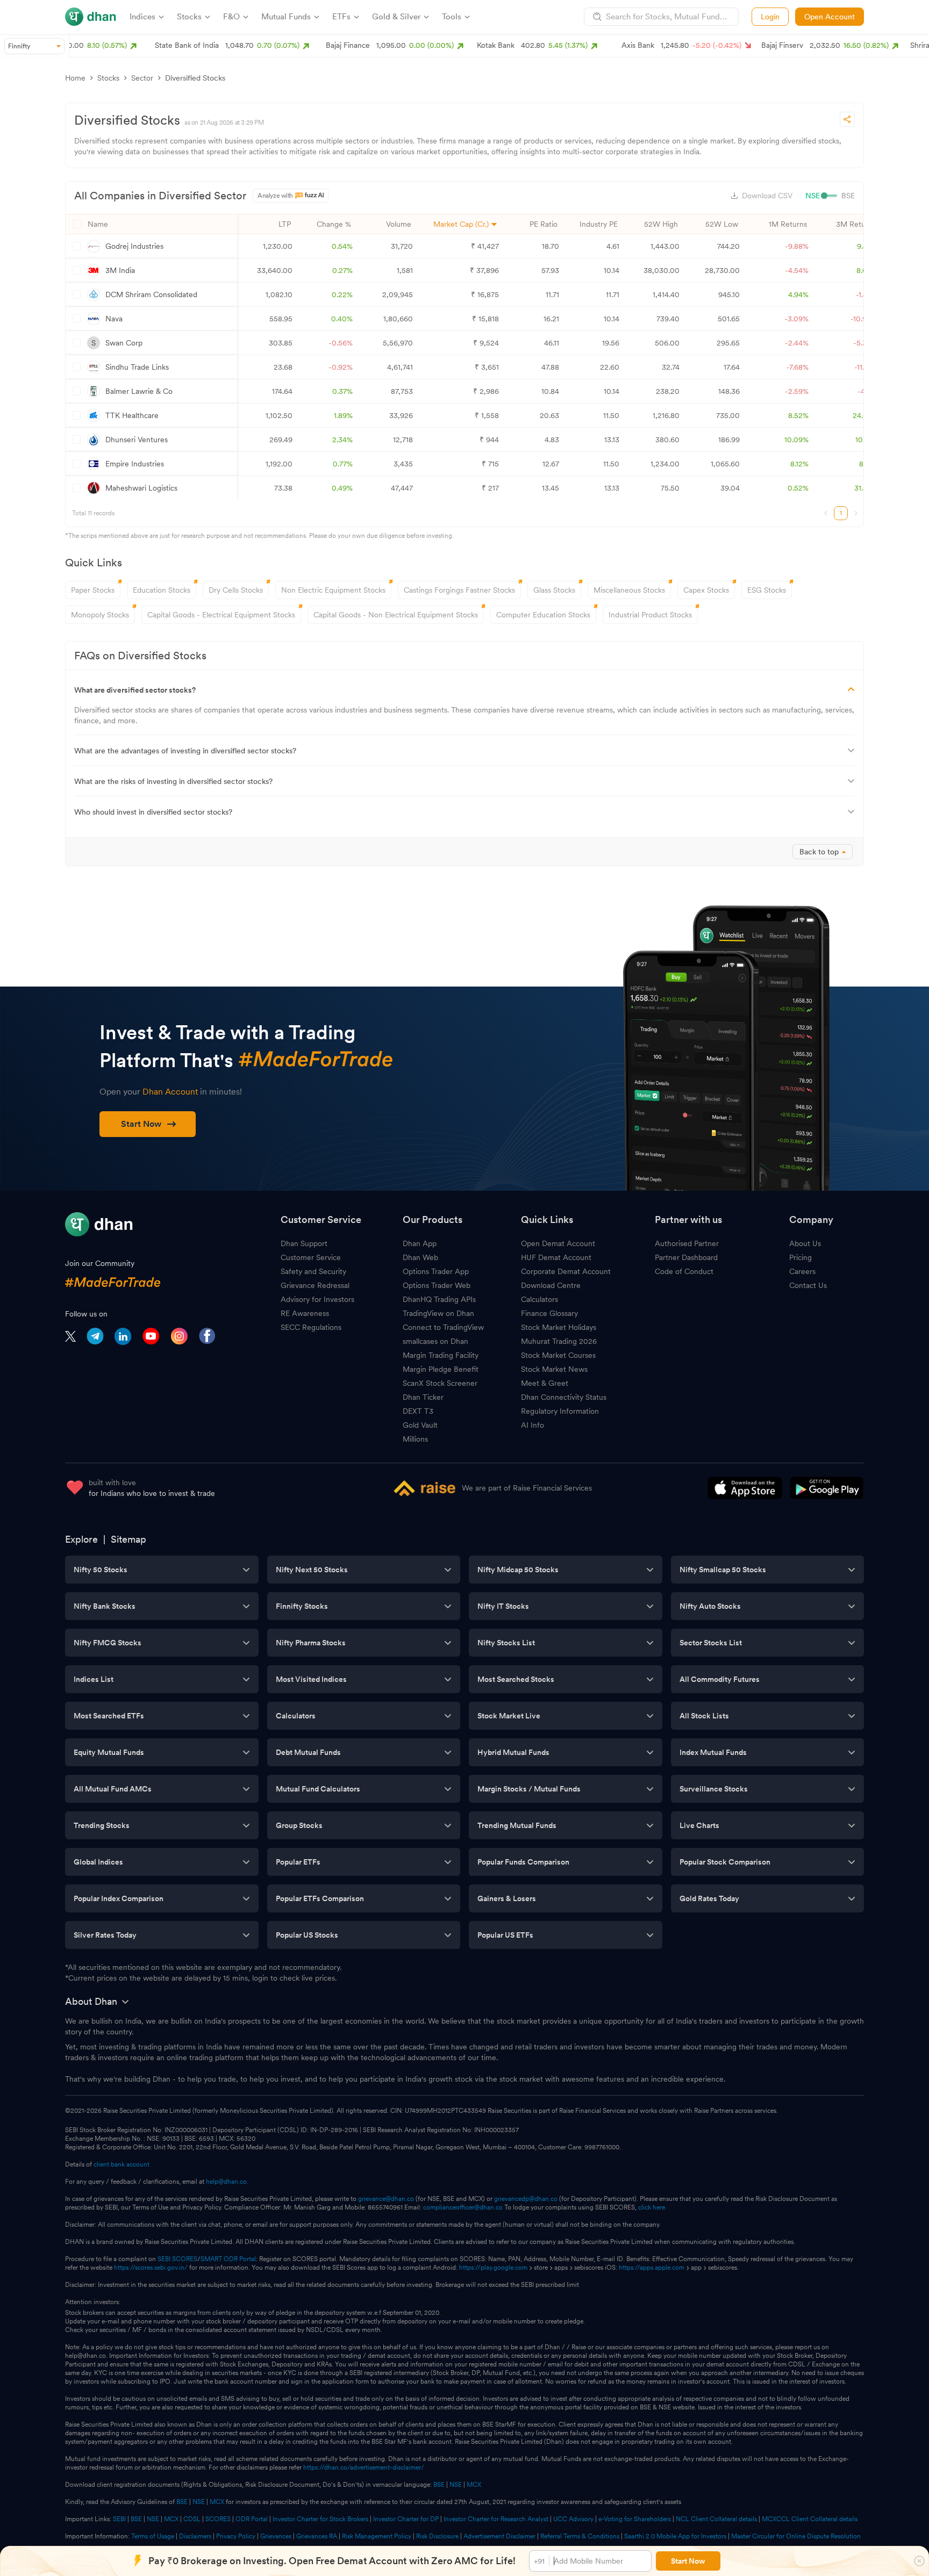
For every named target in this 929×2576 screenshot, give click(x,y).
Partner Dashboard (686, 1257)
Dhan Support (304, 1243)
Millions (415, 1439)
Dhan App (420, 1243)
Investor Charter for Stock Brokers (320, 2519)
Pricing (801, 1257)
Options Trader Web (437, 1285)
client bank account (122, 2164)
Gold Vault (420, 1425)
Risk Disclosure (437, 2536)
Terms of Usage (153, 2536)
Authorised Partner (687, 1243)
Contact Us (808, 1285)
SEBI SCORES (177, 2259)
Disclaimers (195, 2536)
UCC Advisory (573, 2519)
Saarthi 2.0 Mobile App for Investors (675, 2536)
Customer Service (311, 1257)
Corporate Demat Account (566, 1271)
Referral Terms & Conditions (580, 2536)
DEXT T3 (418, 1411)
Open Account (830, 17)
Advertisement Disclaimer (499, 2536)
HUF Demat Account (556, 1257)
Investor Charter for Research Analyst (496, 2519)
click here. (652, 2207)
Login (770, 17)
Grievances (276, 2536)
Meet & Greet (545, 1383)
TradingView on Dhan (438, 1313)
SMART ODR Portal (228, 2259)
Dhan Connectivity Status (564, 1397)
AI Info (533, 1425)
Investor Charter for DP (406, 2519)
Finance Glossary (549, 1313)
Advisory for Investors (317, 1299)
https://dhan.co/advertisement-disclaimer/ (364, 2467)
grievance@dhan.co (386, 2199)
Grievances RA (317, 2536)
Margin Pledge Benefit (441, 1369)
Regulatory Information (560, 1411)
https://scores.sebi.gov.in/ (151, 2268)
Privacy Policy (236, 2536)
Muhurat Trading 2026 (559, 1341)
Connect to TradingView (443, 1327)
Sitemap (128, 1539)
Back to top (819, 852)
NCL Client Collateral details (716, 2519)
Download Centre (551, 1285)
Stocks (108, 78)
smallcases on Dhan (435, 1341)
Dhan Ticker (423, 1397)
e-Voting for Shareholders (635, 2519)
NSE (456, 2485)
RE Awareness (305, 1313)
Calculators (539, 1299)
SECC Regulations (311, 1327)
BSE (438, 2485)
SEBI (119, 2519)
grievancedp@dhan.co (526, 2199)
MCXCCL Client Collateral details (810, 2519)
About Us (805, 1243)
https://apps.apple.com (652, 2268)
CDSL (192, 2519)
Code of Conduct (684, 1271)
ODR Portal (252, 2519)
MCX (474, 2485)
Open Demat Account (558, 1243)
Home (75, 78)
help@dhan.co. (227, 2182)
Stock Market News (554, 1369)
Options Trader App (436, 1271)
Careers (802, 1271)
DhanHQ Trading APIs (439, 1299)
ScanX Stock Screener (440, 1383)
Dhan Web (420, 1257)
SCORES (218, 2519)
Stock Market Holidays (559, 1327)
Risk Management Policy (377, 2536)
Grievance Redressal (315, 1285)
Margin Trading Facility (441, 1355)
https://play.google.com (493, 2268)
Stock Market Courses (558, 1355)
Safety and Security (313, 1271)
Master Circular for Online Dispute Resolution (796, 2536)
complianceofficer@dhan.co (463, 2207)
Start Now (141, 1124)
